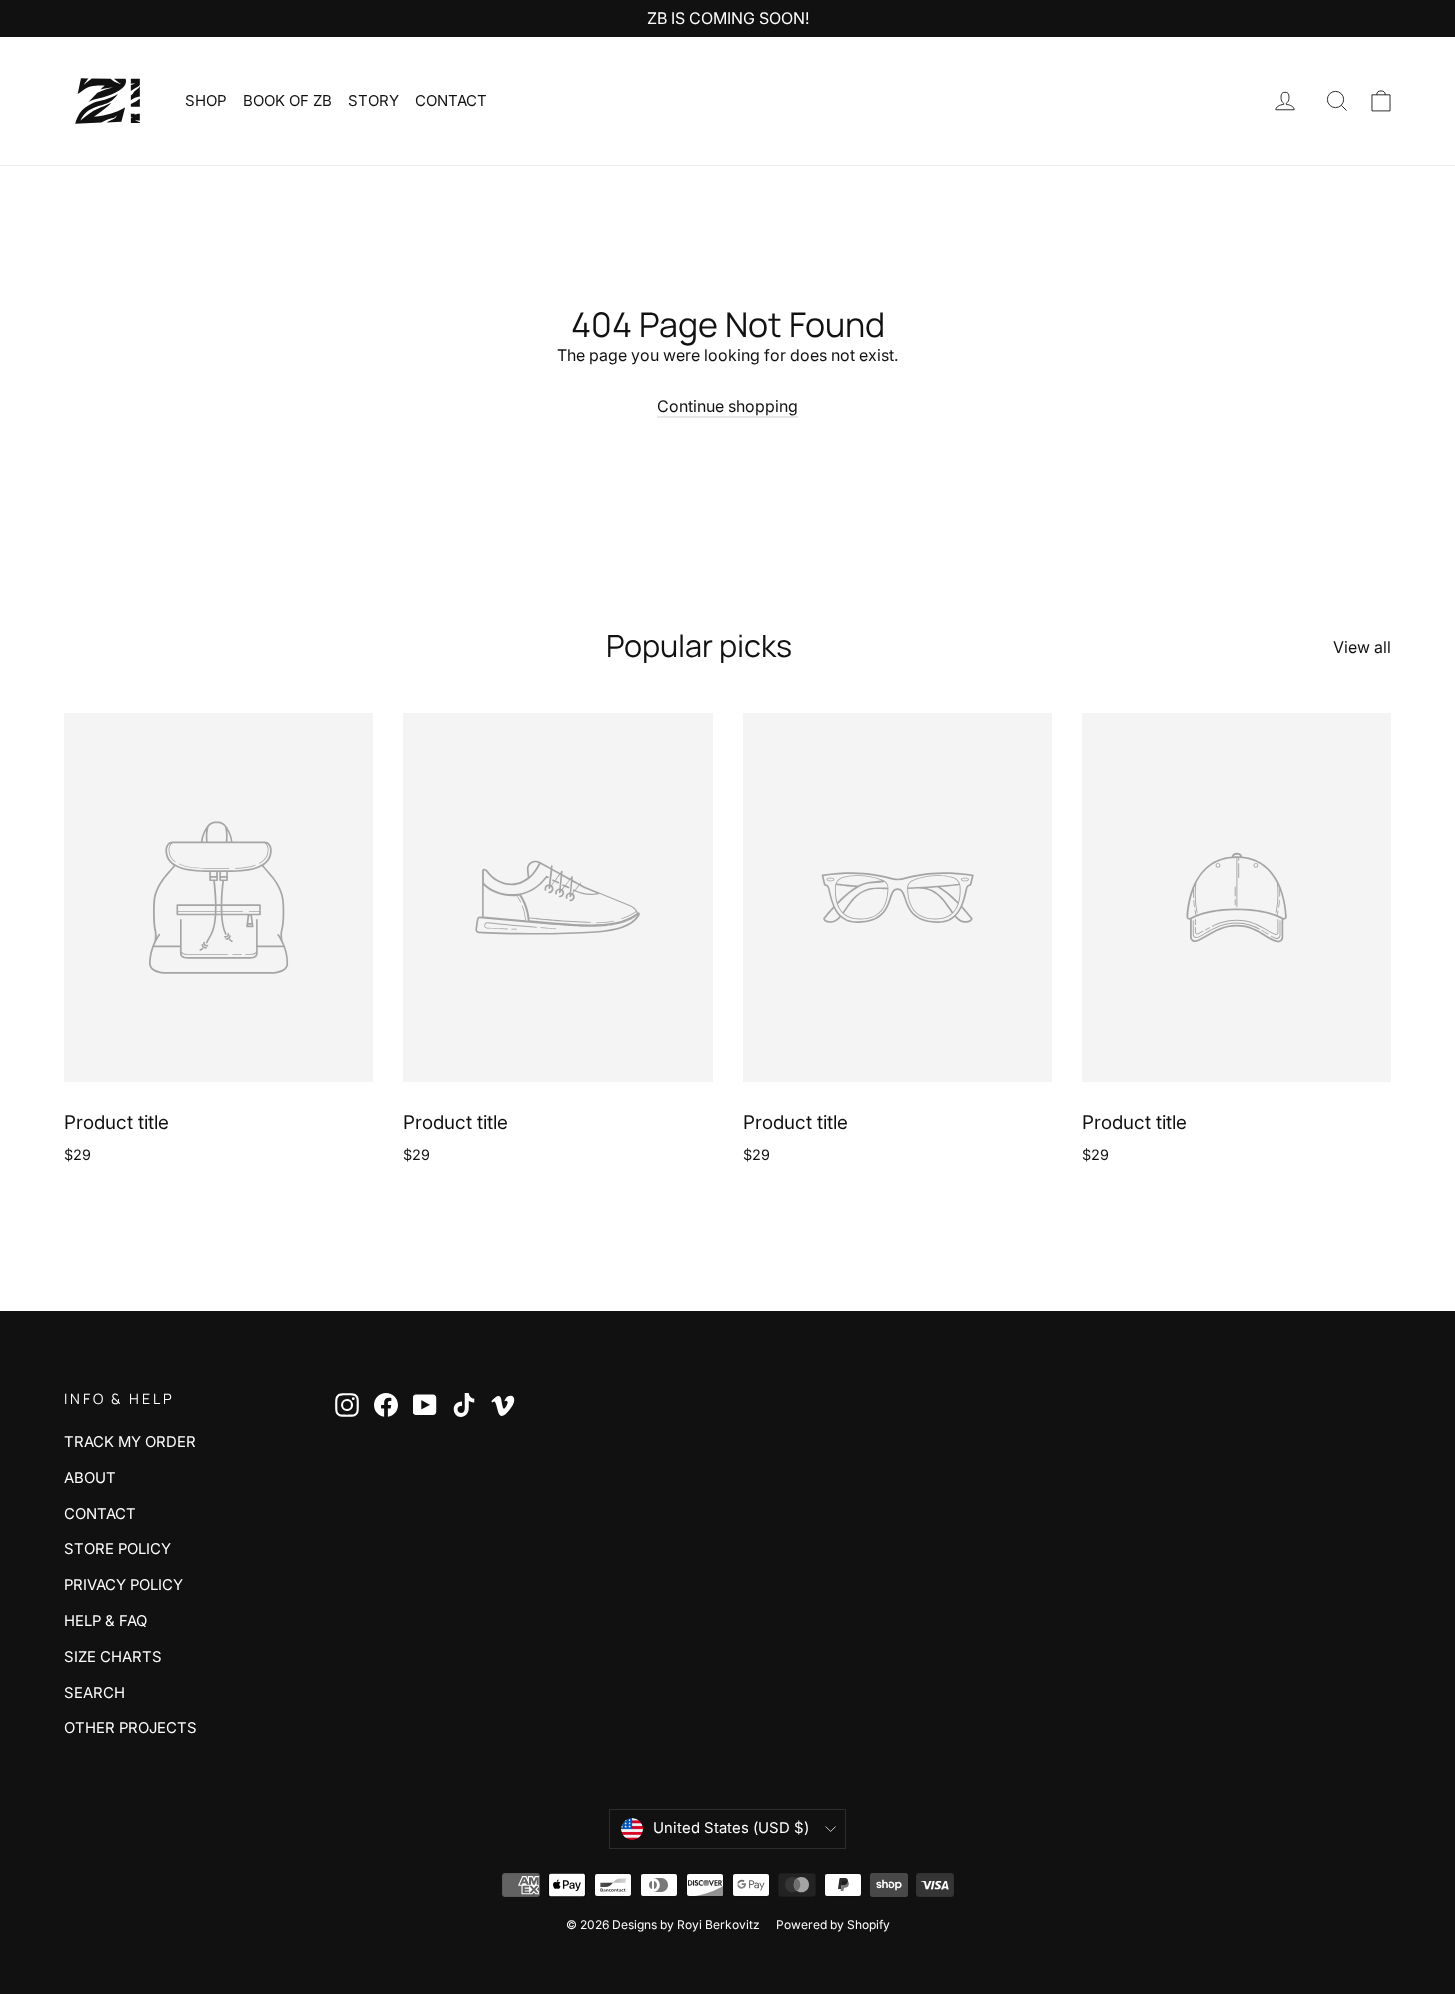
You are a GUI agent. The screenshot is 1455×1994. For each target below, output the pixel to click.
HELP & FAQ (105, 1621)
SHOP (206, 100)
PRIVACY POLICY (123, 1585)
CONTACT (451, 100)
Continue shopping (727, 406)
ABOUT (90, 1478)
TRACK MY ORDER (130, 1442)
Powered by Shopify (833, 1924)
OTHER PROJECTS (130, 1728)
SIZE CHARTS (113, 1657)
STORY (373, 100)
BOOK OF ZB (287, 100)
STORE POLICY (117, 1549)
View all (1362, 647)
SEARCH (94, 1693)
